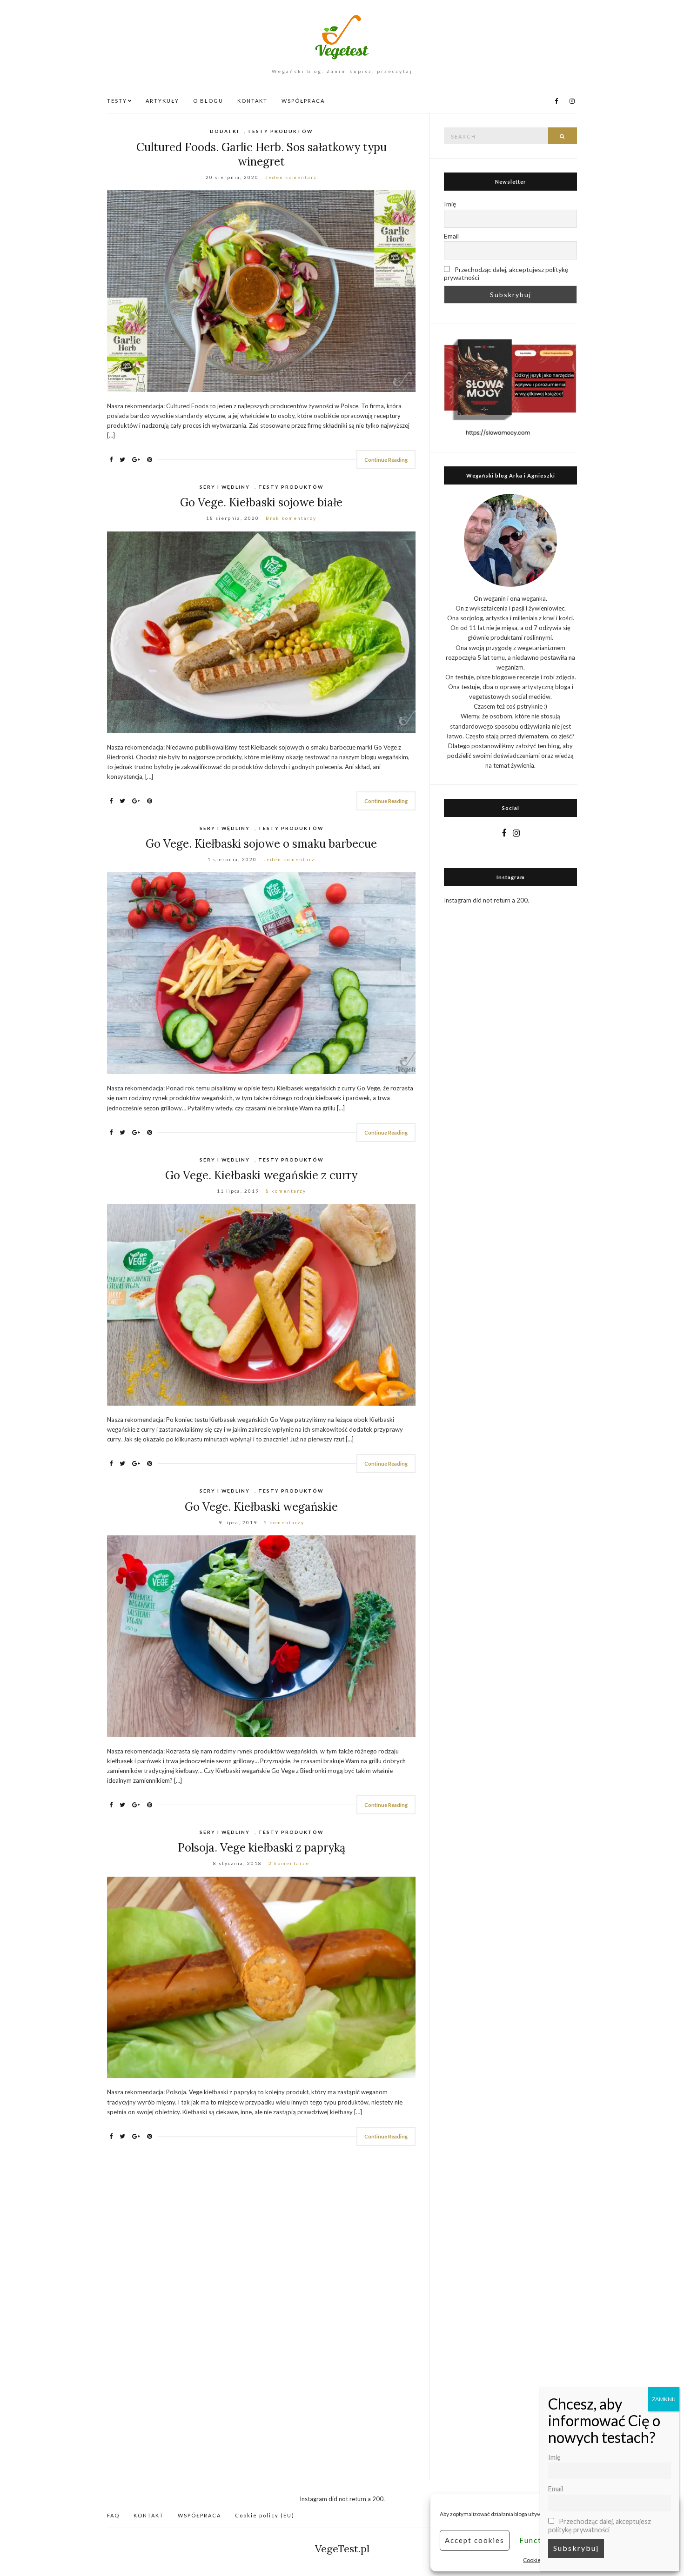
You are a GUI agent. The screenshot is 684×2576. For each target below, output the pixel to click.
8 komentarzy (286, 1191)
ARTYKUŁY (162, 101)
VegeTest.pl (342, 2549)
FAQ (113, 2515)
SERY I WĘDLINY (225, 487)
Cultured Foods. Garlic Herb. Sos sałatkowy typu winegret (262, 154)
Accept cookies (475, 2540)
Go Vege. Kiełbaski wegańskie (261, 1507)
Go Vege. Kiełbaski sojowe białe (261, 502)
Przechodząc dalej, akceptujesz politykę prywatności (506, 273)
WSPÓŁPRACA (303, 101)
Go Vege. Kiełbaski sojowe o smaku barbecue (261, 844)
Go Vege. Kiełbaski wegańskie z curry (261, 1175)
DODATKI (225, 131)
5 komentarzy (284, 1522)
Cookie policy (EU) (265, 2515)
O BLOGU (208, 101)
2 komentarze (289, 1863)
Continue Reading (386, 460)
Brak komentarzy (291, 518)
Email (451, 236)
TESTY (117, 101)
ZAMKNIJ (664, 2399)
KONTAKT (252, 101)
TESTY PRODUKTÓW (280, 131)
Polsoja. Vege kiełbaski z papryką (262, 1848)
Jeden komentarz (291, 177)
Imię (450, 204)
